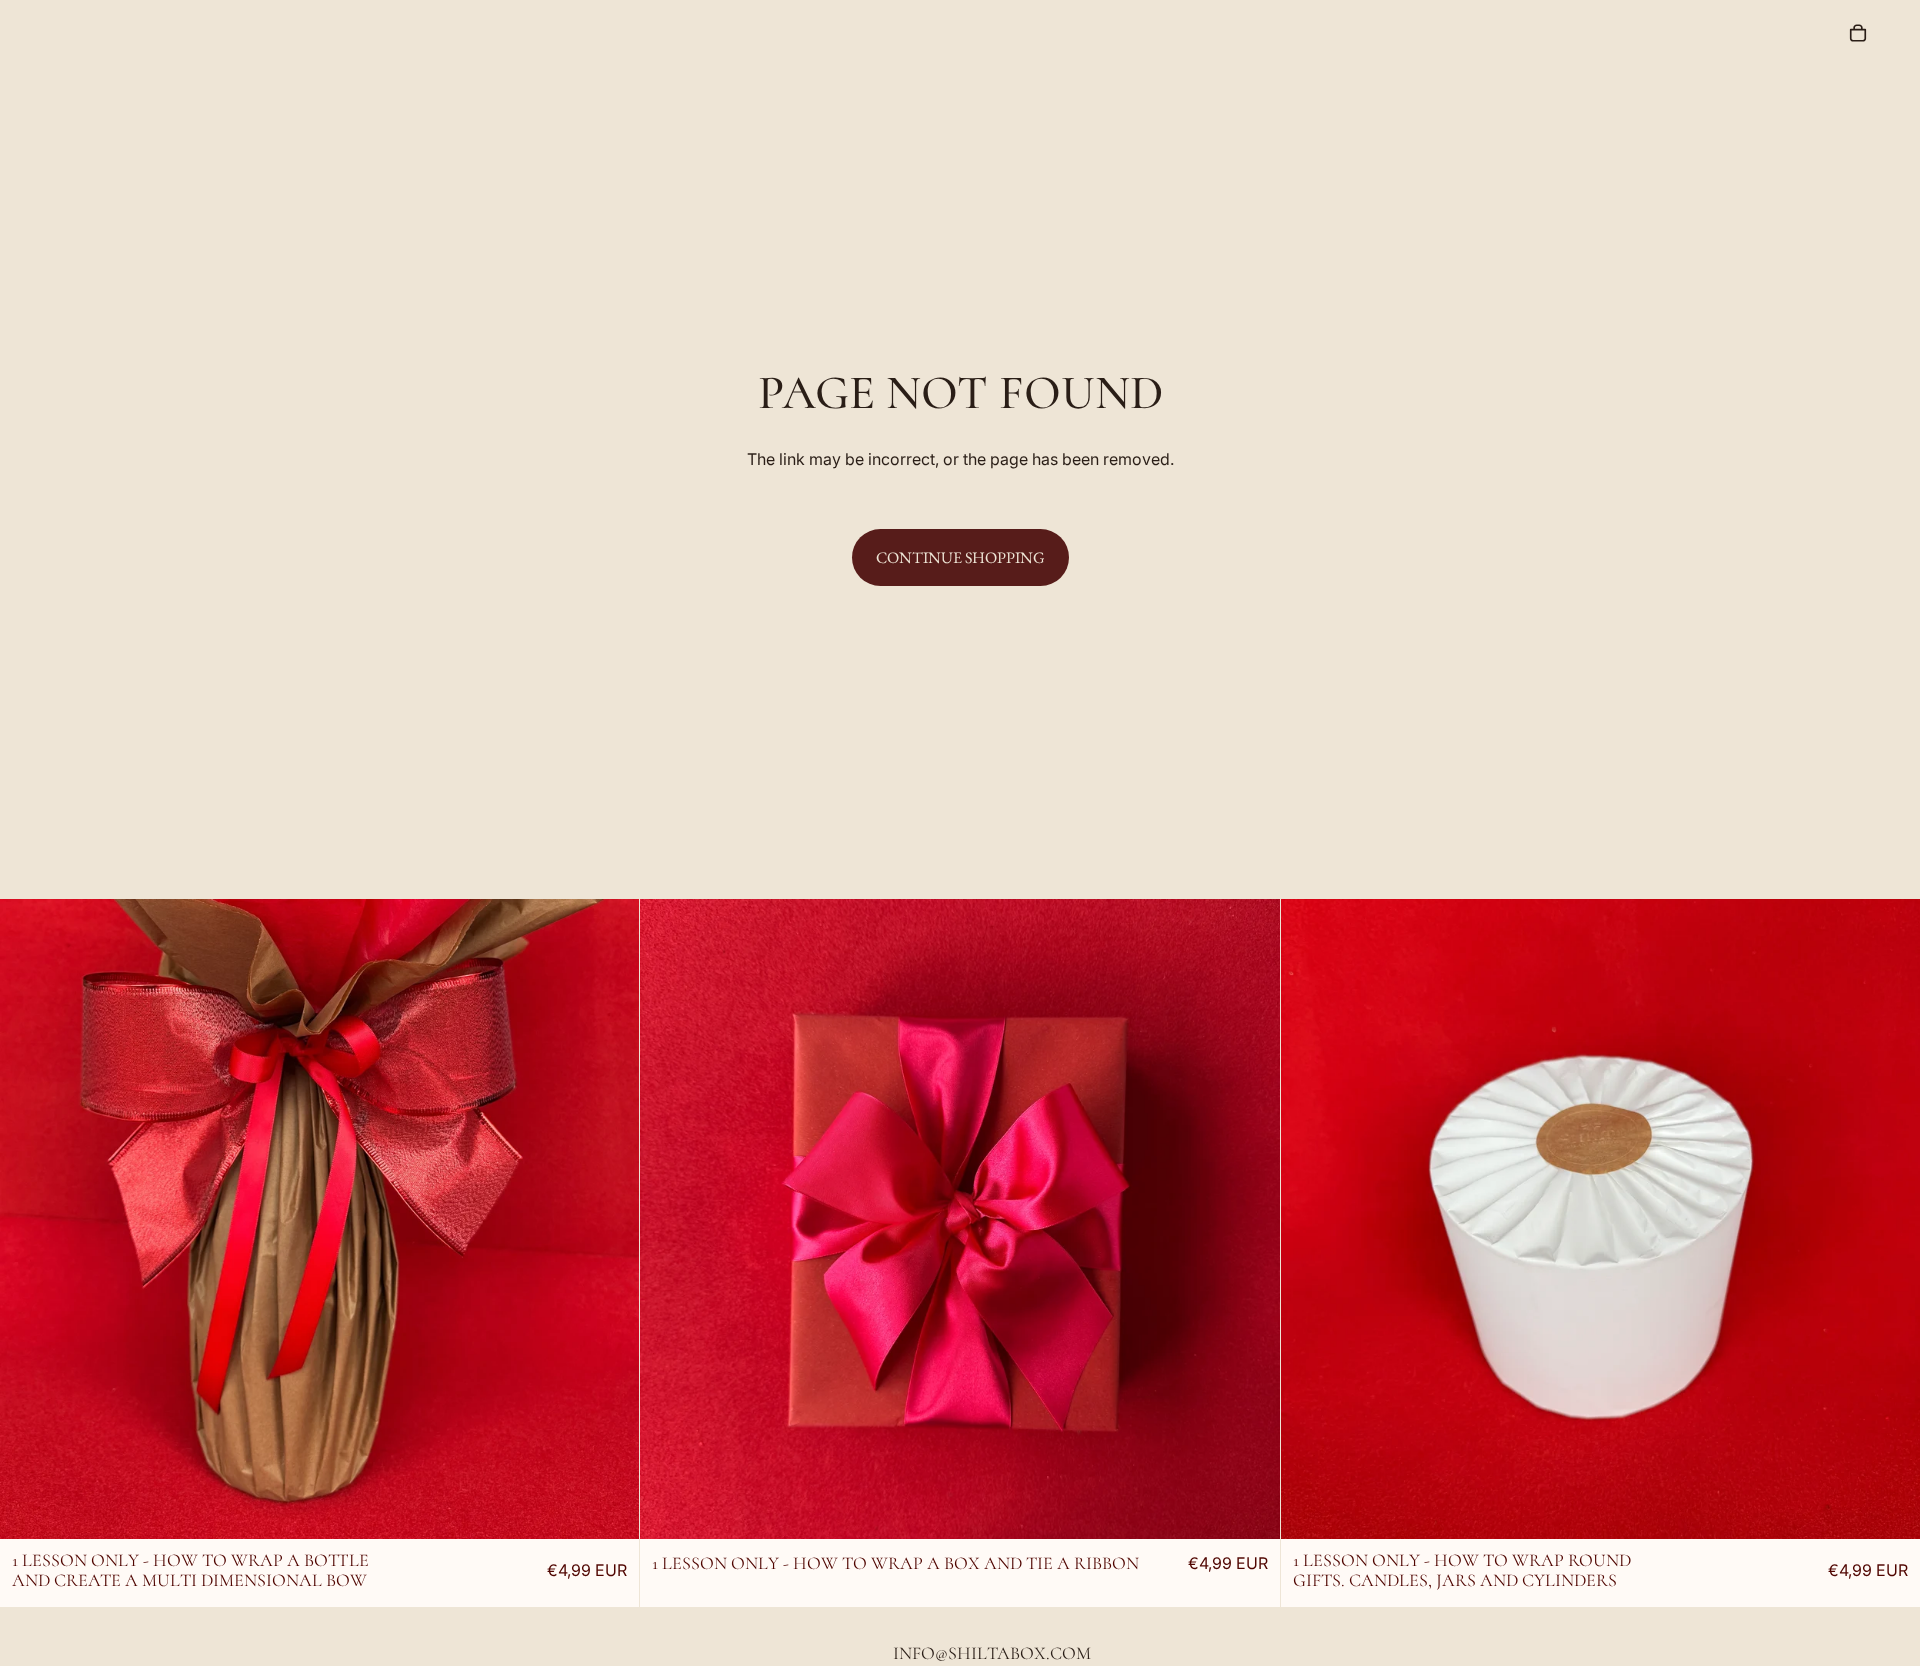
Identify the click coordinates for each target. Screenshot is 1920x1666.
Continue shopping (960, 557)
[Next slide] (480, 1219)
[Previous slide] (160, 1219)
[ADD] (609, 1489)
